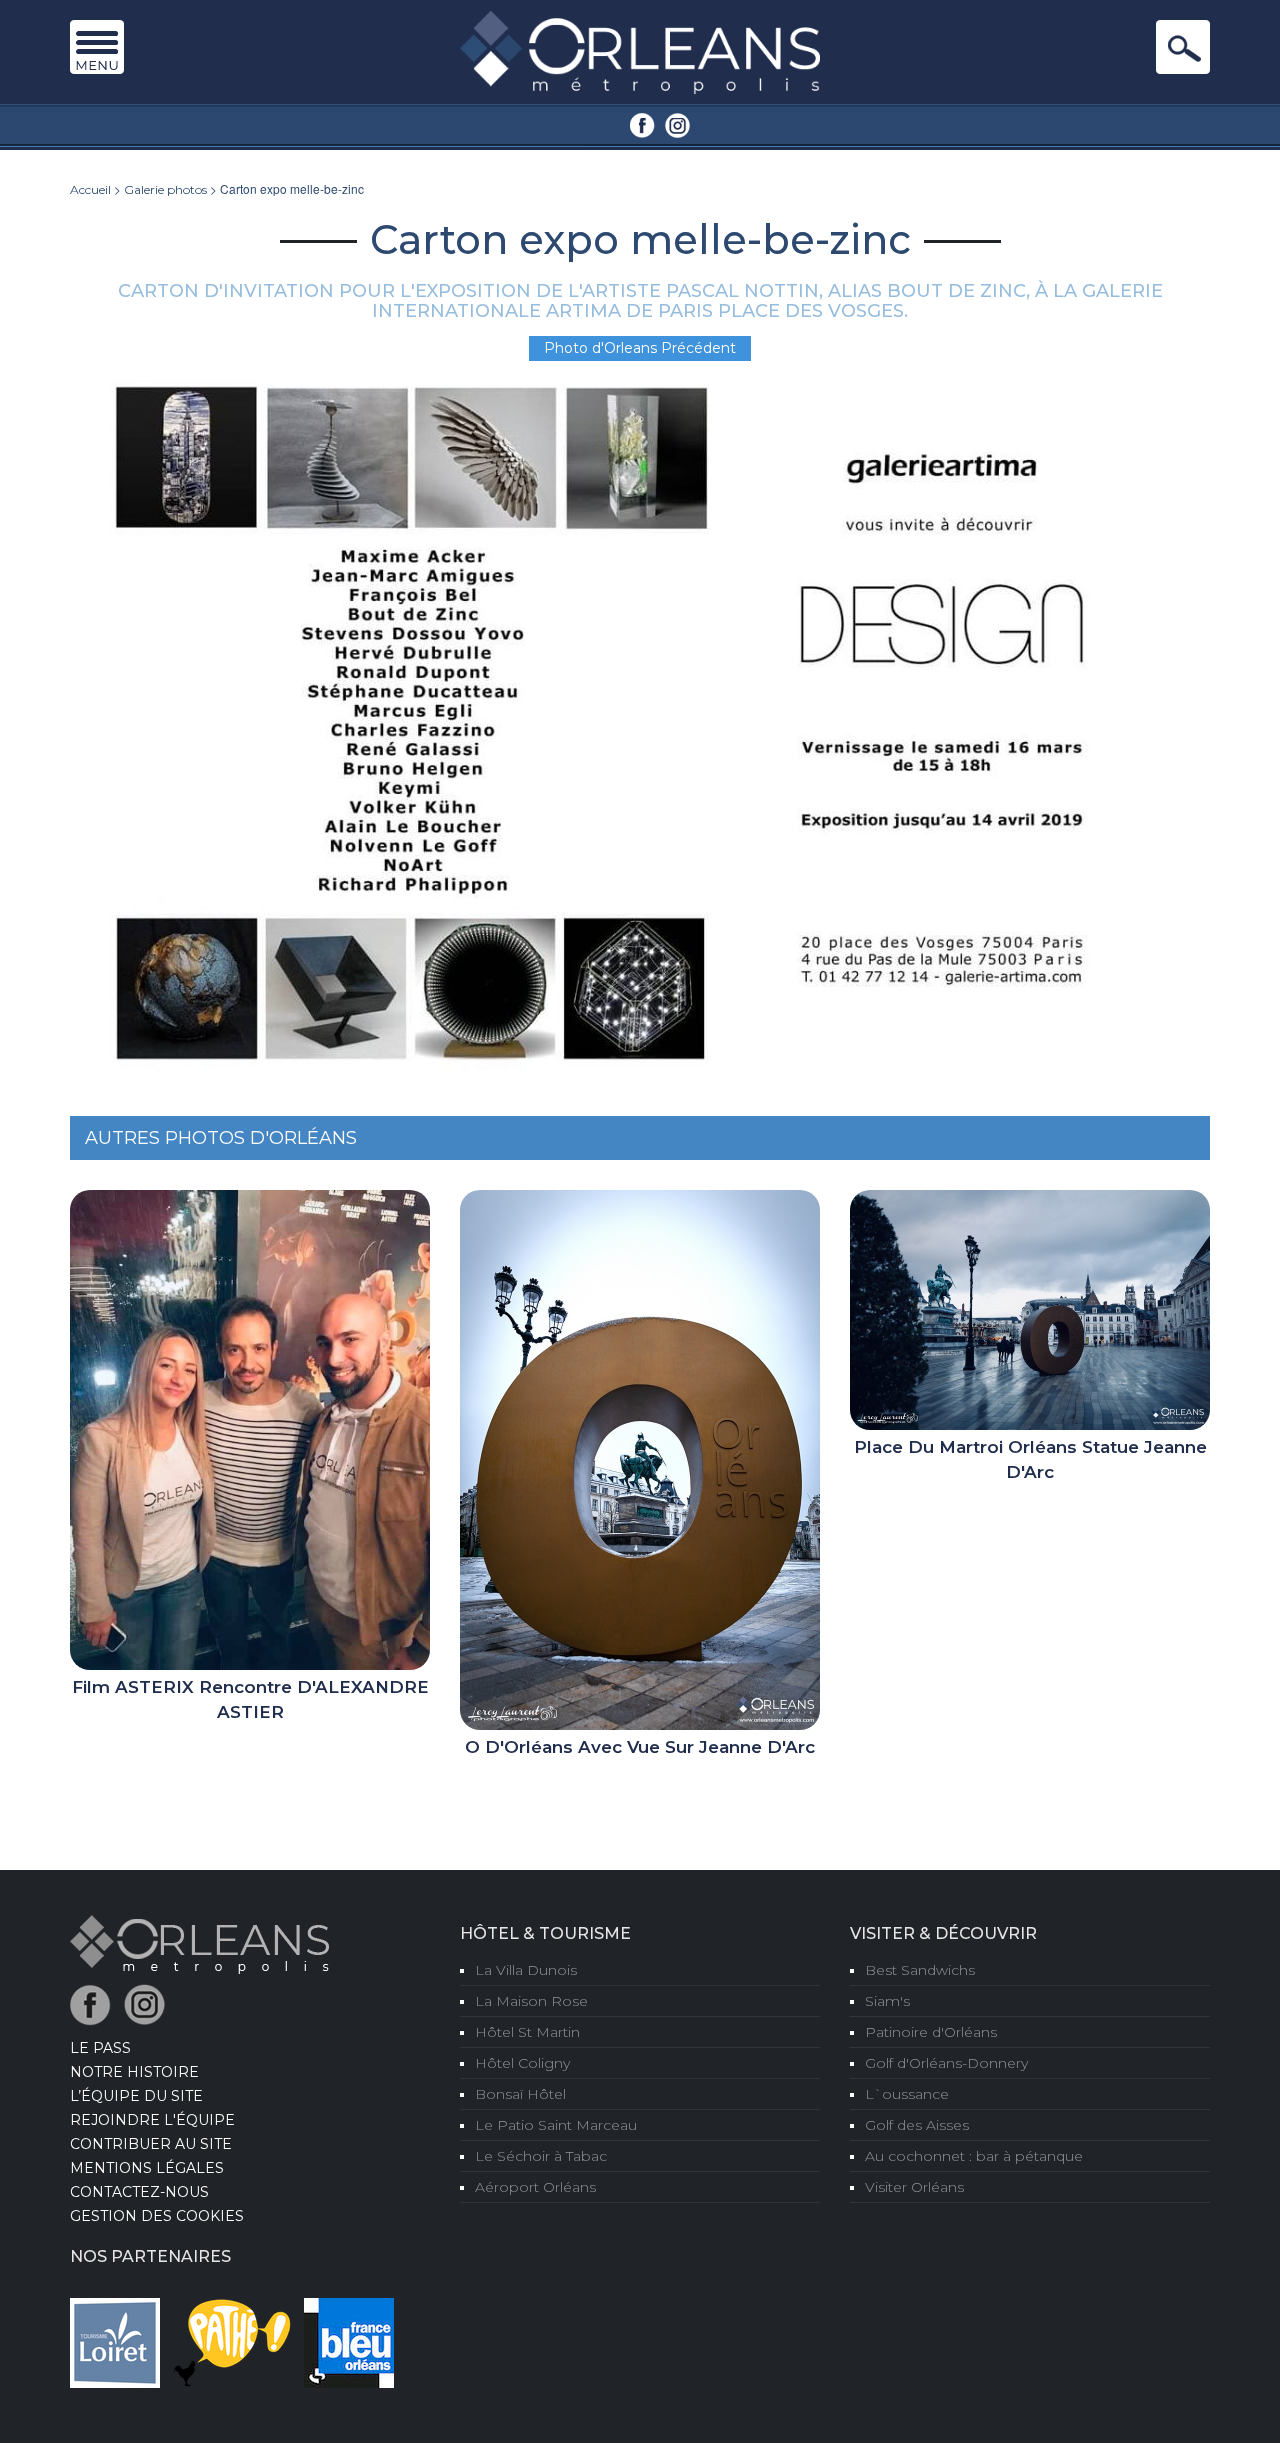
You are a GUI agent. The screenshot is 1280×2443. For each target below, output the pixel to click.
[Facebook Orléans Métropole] (642, 124)
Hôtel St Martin (527, 2032)
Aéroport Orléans (535, 2187)
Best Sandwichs (920, 1970)
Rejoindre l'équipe (152, 2120)
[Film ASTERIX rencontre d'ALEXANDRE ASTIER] (250, 1429)
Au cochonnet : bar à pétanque (974, 2156)
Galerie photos (165, 189)
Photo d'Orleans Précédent (640, 348)
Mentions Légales (147, 2168)
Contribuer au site (151, 2144)
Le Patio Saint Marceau (556, 2125)
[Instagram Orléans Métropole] (677, 124)
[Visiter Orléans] (199, 1943)
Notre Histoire (134, 2072)
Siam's (887, 2001)
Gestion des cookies (157, 2216)
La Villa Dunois (526, 1970)
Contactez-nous (139, 2192)
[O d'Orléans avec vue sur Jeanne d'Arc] (640, 1459)
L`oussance (907, 2094)
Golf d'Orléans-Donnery (946, 2063)
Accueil (90, 189)
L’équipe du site (136, 2096)
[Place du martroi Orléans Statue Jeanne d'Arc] (1030, 1309)
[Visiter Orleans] (640, 51)
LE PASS (100, 2048)
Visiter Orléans (914, 2187)
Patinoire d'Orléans (931, 2032)
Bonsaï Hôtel (520, 2094)
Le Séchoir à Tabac (541, 2156)
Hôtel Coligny (522, 2063)
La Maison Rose (531, 2001)
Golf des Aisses (917, 2125)
